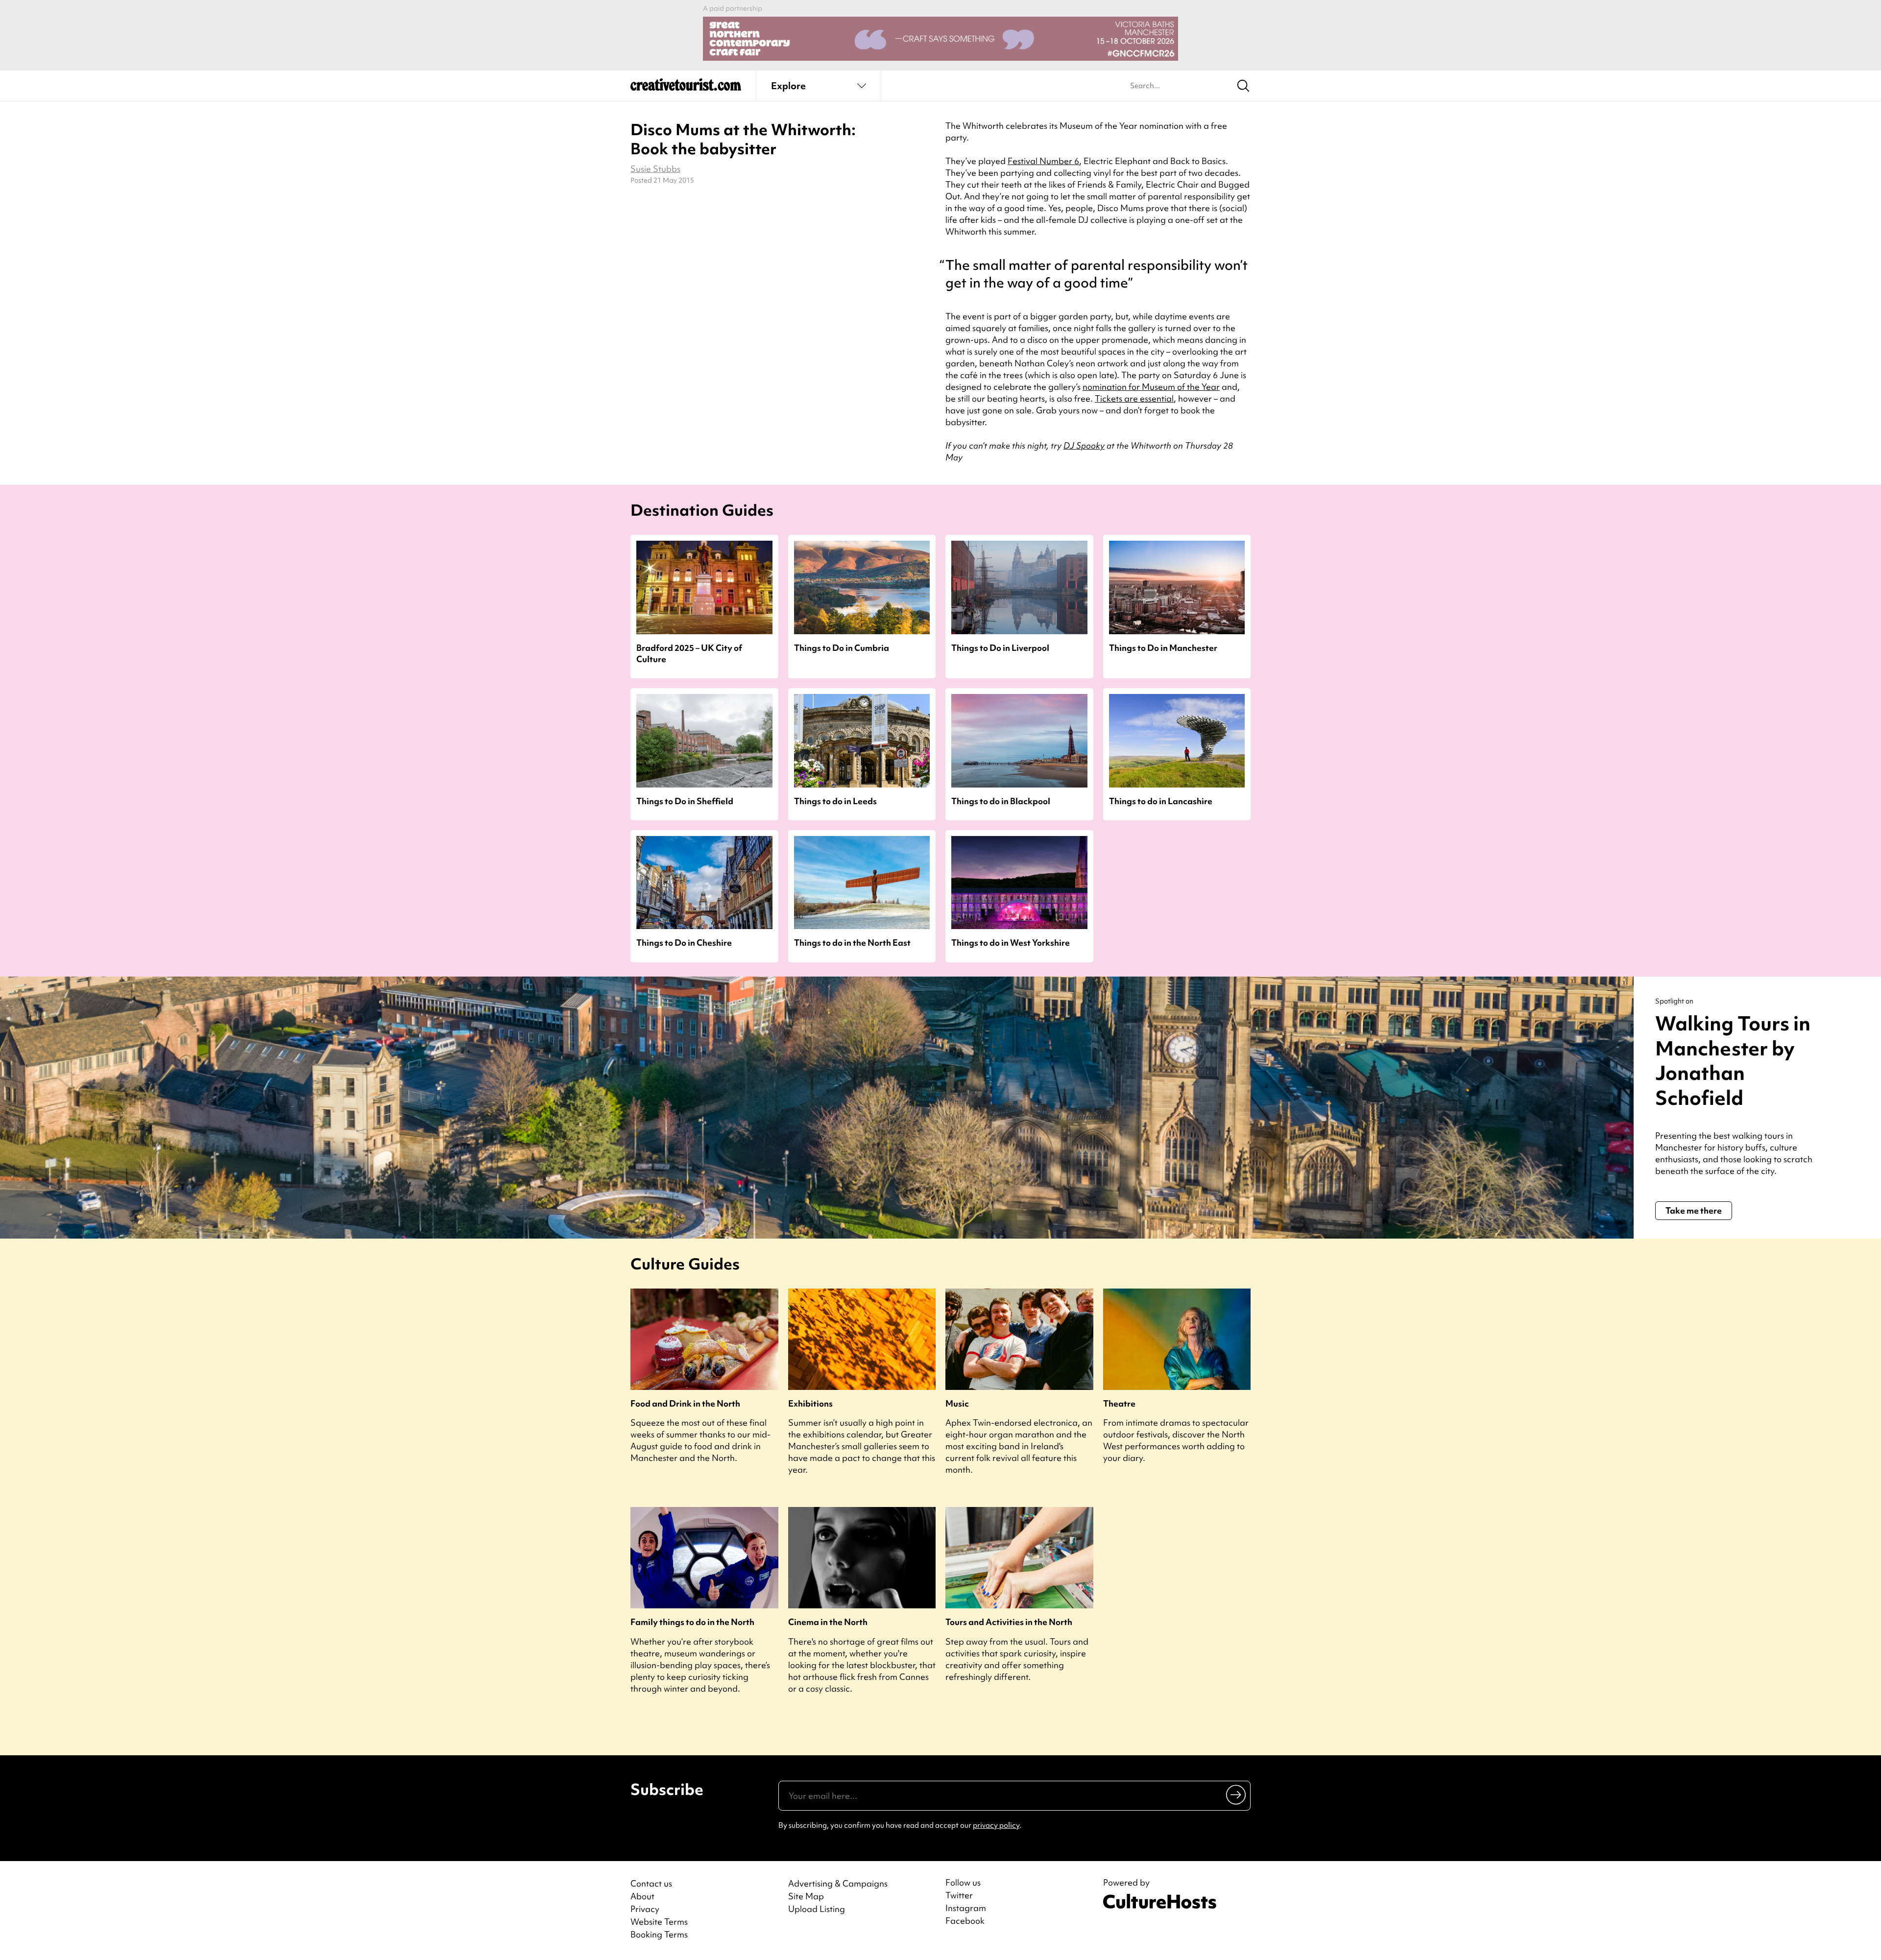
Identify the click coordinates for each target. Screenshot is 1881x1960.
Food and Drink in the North (685, 1403)
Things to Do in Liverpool (1000, 648)
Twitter (959, 1895)
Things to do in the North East (852, 943)
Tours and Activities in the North (1009, 1622)
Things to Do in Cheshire (684, 943)
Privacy (645, 1909)
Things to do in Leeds (835, 801)
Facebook (965, 1921)
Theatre (1119, 1403)
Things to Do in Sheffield (685, 801)
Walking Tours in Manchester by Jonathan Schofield (1733, 1061)
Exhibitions (810, 1403)
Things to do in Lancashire (1161, 801)
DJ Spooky (1084, 445)
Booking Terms (659, 1934)
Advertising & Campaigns (838, 1883)
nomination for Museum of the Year (1151, 387)
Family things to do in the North (692, 1622)
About (642, 1896)
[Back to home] (686, 88)
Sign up (1237, 1794)
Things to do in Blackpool (1001, 801)
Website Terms (659, 1922)
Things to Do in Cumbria (842, 648)
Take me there (1694, 1210)
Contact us (651, 1883)
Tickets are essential (1134, 398)
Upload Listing (817, 1909)
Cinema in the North (828, 1622)
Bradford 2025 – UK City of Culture (689, 653)
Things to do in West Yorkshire (1011, 943)
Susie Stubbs (655, 169)
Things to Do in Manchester (1163, 648)
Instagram (966, 1908)
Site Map (806, 1896)
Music (957, 1403)
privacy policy (996, 1825)
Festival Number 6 (1043, 161)
